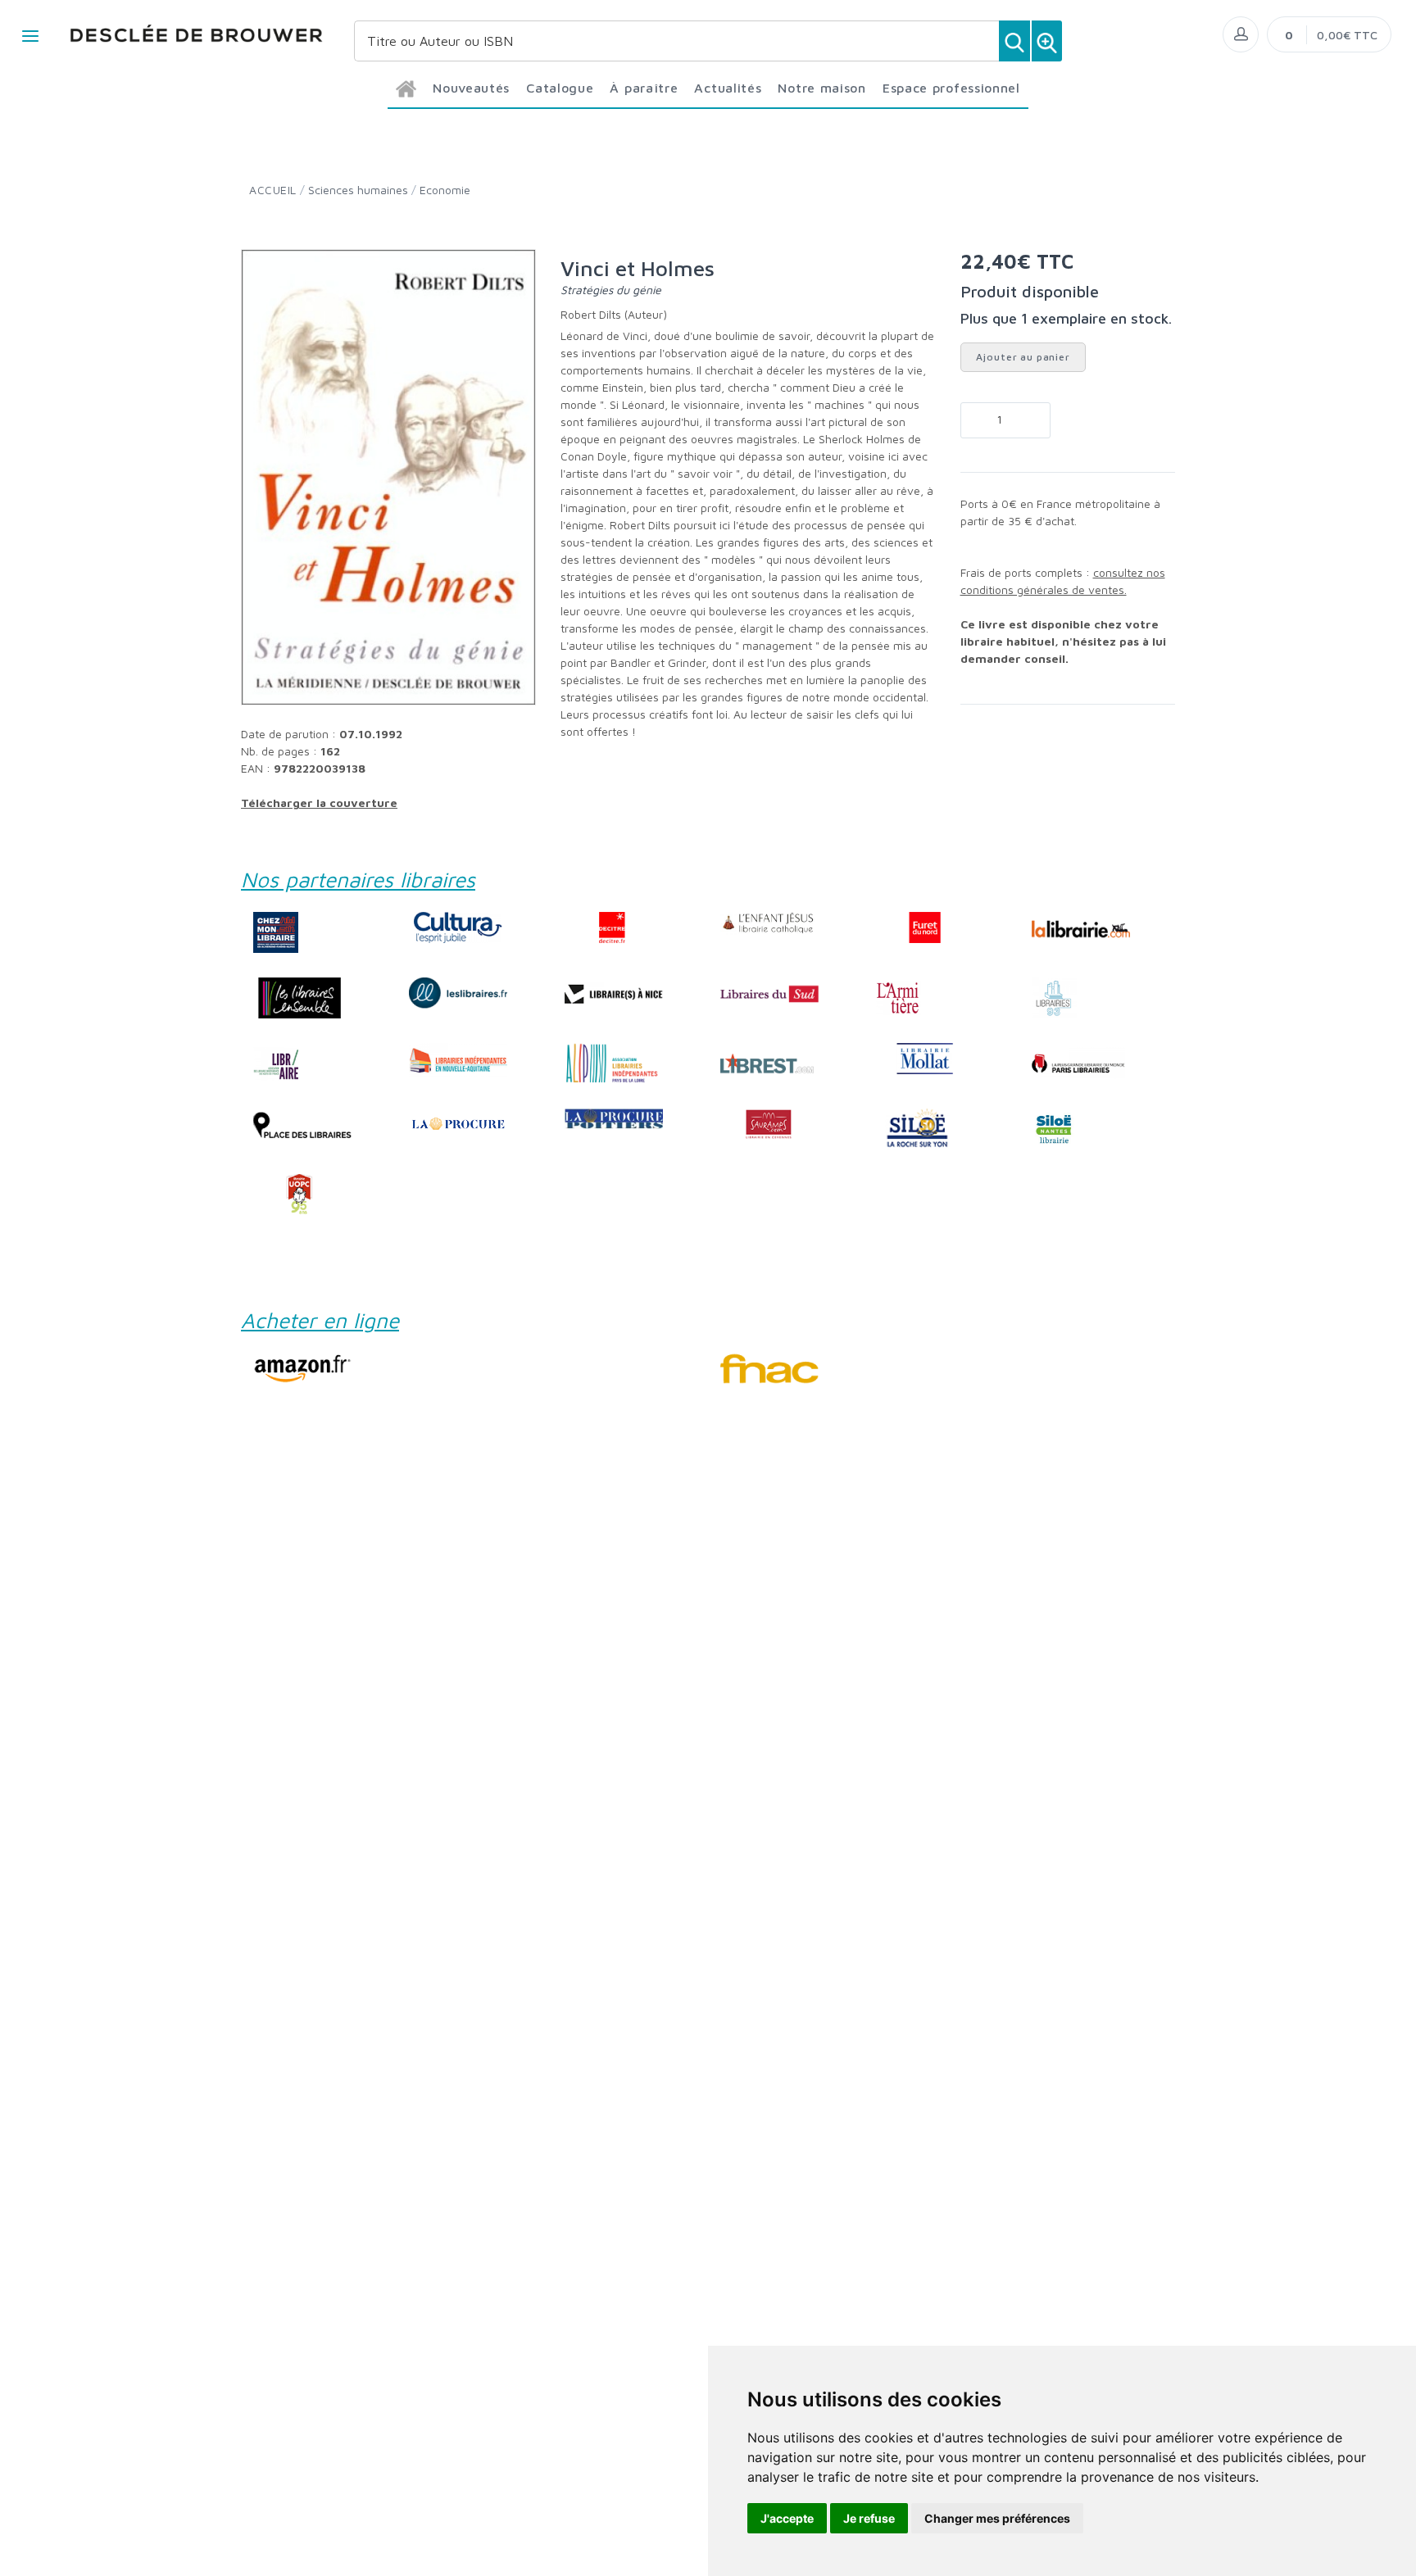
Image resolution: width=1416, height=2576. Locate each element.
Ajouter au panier (1023, 357)
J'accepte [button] (787, 2518)
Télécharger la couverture (319, 803)
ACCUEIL (273, 190)
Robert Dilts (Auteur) (614, 314)
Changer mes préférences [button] (997, 2518)
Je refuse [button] (869, 2518)
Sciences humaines (358, 190)
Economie (445, 190)
